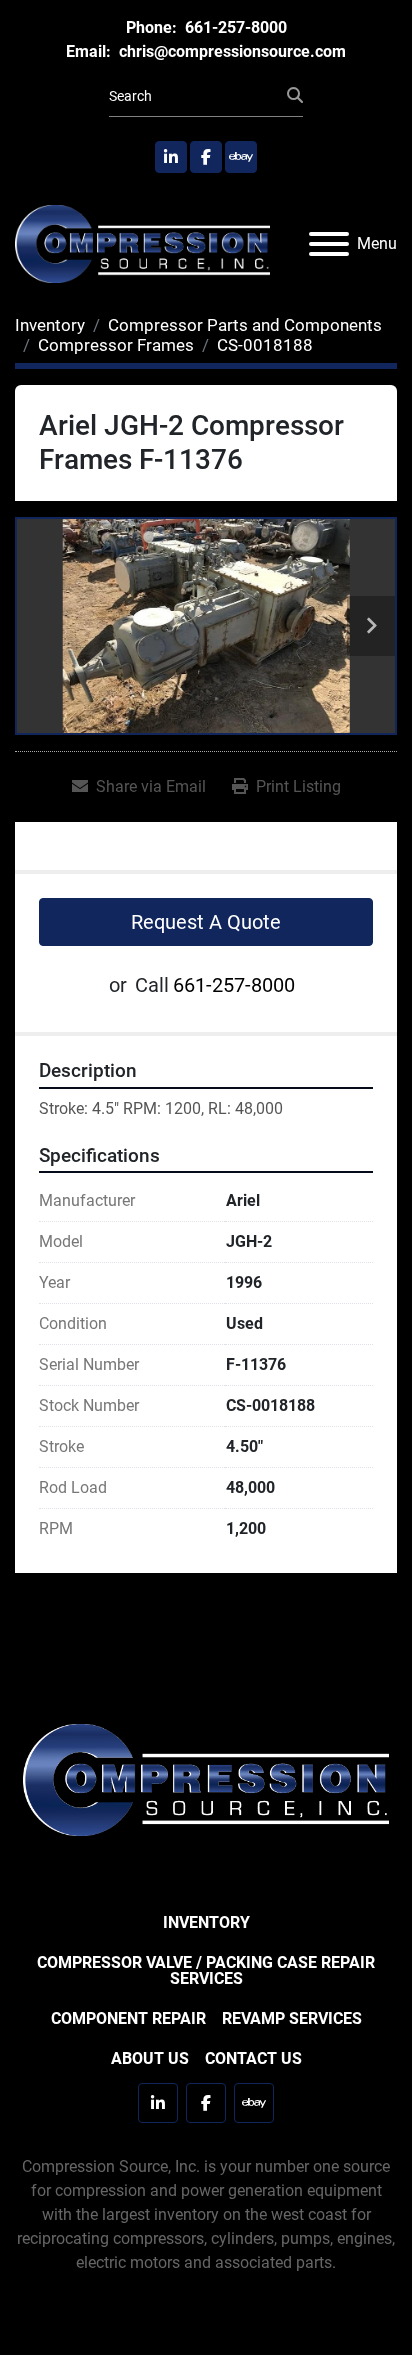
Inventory (206, 1922)
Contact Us (253, 2058)
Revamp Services (292, 2018)
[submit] (295, 96)
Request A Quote (206, 922)
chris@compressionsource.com (230, 51)
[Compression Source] (206, 1779)
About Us (150, 2058)
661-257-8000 (234, 27)
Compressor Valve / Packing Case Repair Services (206, 1970)
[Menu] (329, 244)
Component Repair (128, 2018)
